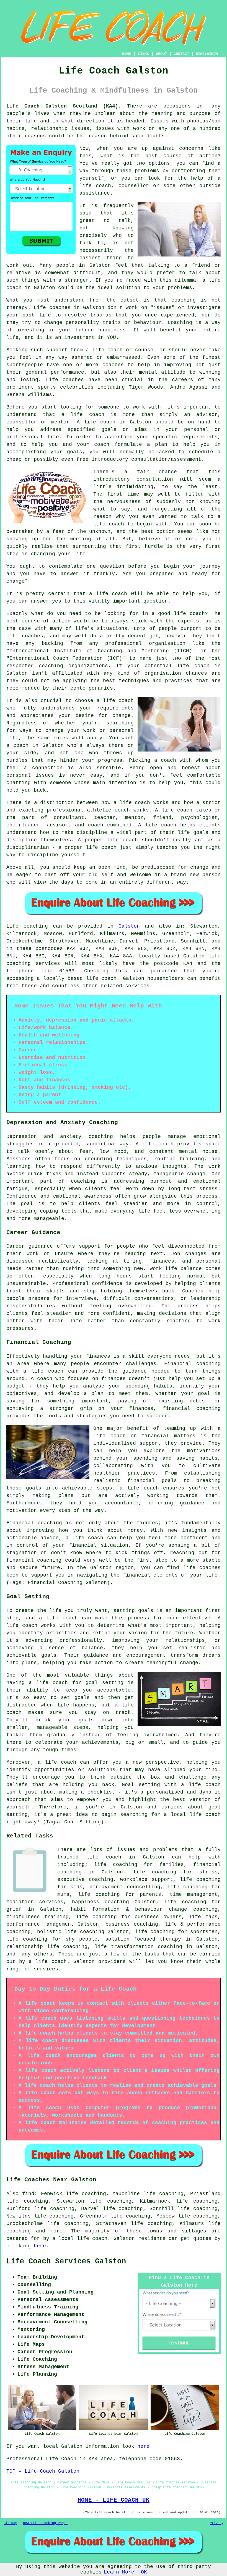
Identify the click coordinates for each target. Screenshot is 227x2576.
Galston (129, 926)
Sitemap (10, 2523)
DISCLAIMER (207, 54)
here (40, 2246)
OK (144, 2572)
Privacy (217, 2523)
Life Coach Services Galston (66, 2261)
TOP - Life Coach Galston (43, 2471)
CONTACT (181, 54)
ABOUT (161, 54)
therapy (17, 308)
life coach (95, 186)
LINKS (143, 54)
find (28, 2194)
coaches (73, 380)
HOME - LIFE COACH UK (114, 2500)
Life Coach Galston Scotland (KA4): (64, 106)
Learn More (119, 2572)
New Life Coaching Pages (45, 2523)
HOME (127, 54)
